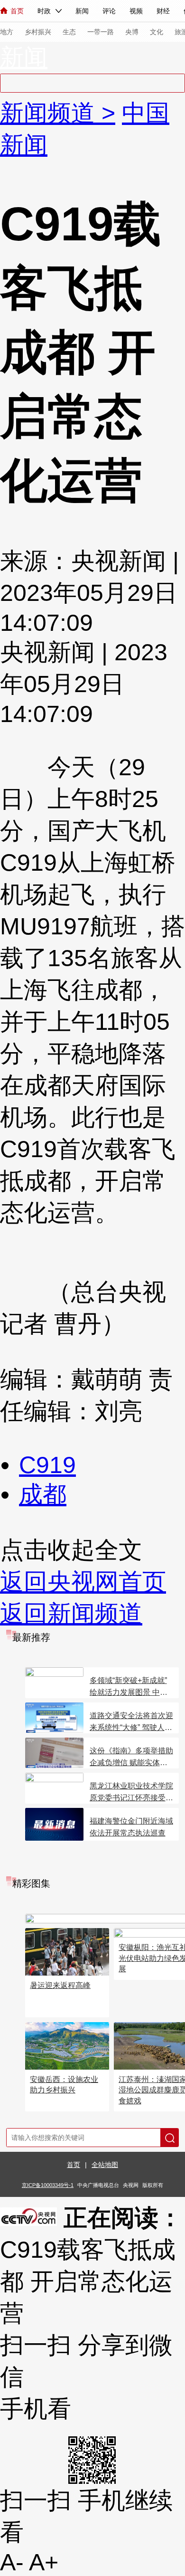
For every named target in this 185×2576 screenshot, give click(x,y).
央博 (132, 32)
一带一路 (101, 32)
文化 (157, 32)
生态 (69, 32)
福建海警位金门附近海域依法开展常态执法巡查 (131, 1827)
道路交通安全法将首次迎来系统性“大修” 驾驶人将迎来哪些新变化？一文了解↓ (131, 1722)
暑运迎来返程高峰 (60, 1985)
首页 (17, 11)
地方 (7, 32)
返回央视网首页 (83, 1582)
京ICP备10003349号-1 (48, 2185)
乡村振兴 (38, 32)
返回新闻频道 (71, 1614)
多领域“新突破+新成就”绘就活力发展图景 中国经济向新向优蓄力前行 (129, 1687)
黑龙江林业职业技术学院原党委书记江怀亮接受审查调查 (131, 1793)
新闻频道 (51, 113)
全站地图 (105, 2165)
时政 (44, 11)
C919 (47, 1465)
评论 (109, 11)
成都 (43, 1494)
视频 (136, 11)
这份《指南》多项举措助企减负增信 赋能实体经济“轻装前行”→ (131, 1758)
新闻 (82, 11)
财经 (163, 11)
